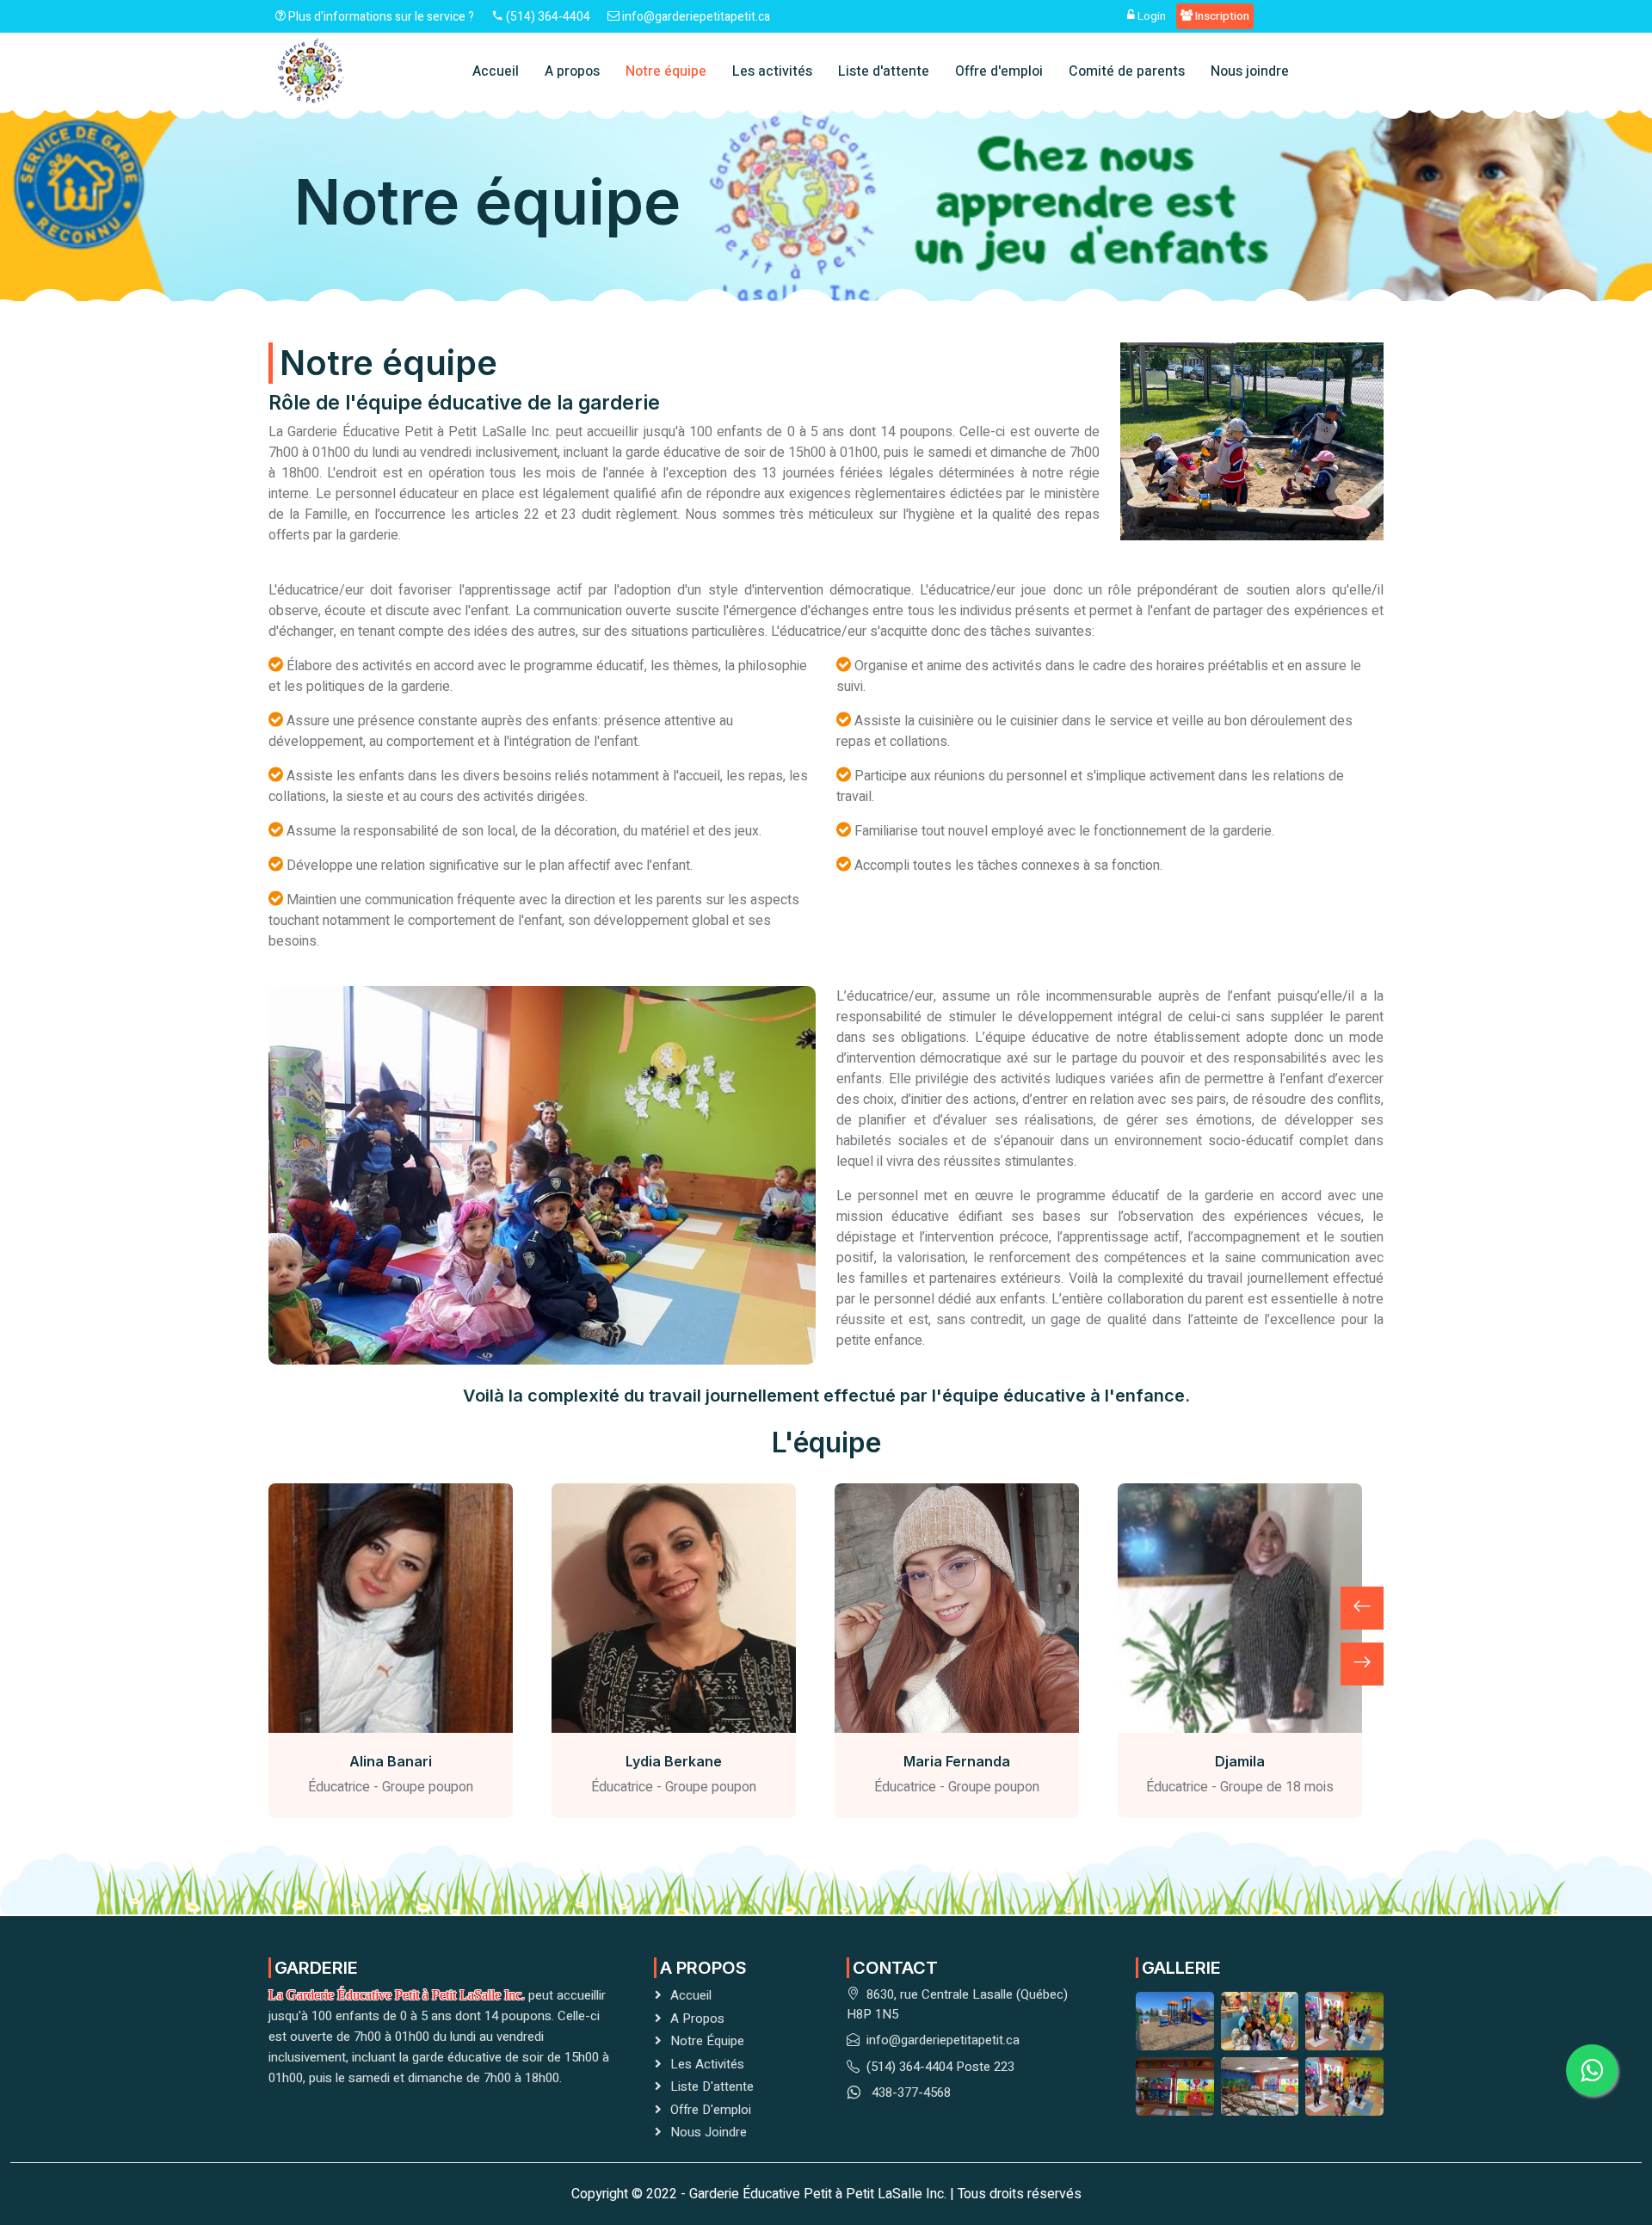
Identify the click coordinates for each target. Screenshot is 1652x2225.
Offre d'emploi (999, 71)
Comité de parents (1127, 71)
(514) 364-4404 (547, 17)
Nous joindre (1250, 71)
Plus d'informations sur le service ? (380, 17)
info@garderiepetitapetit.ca (695, 17)
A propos (572, 71)
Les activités (772, 71)
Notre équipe (666, 71)
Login (1150, 16)
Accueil (496, 71)
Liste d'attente (884, 71)
